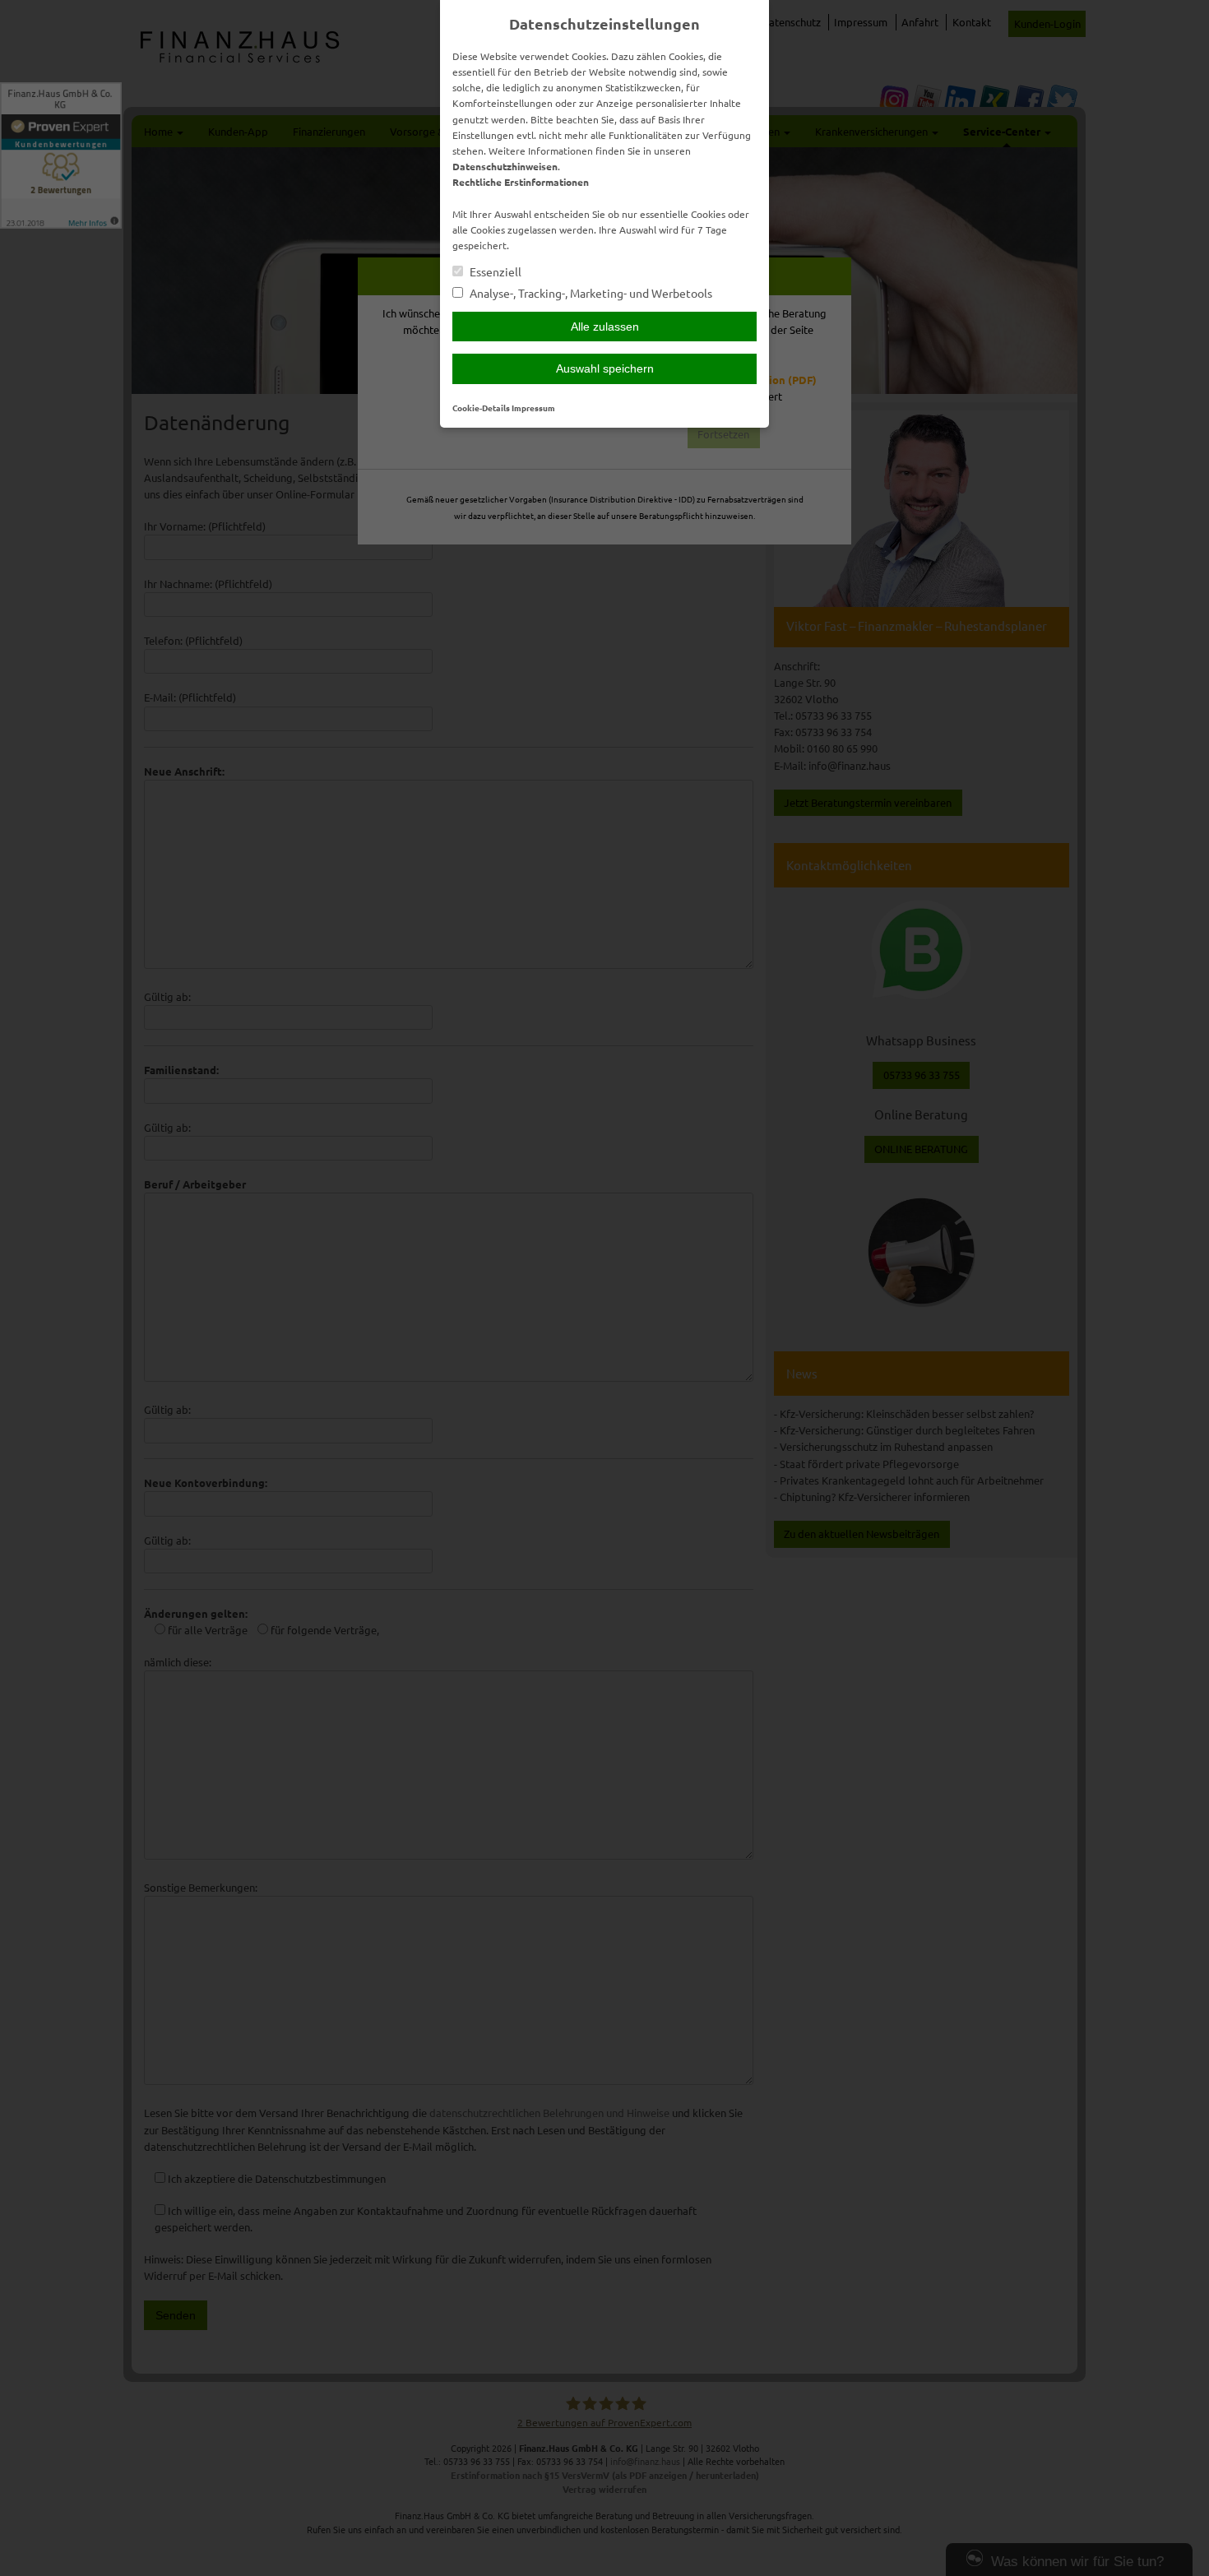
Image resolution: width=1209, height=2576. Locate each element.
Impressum (533, 408)
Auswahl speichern (605, 368)
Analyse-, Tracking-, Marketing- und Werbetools (590, 293)
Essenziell (494, 272)
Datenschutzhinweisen (505, 166)
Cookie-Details (481, 408)
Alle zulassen (605, 327)
